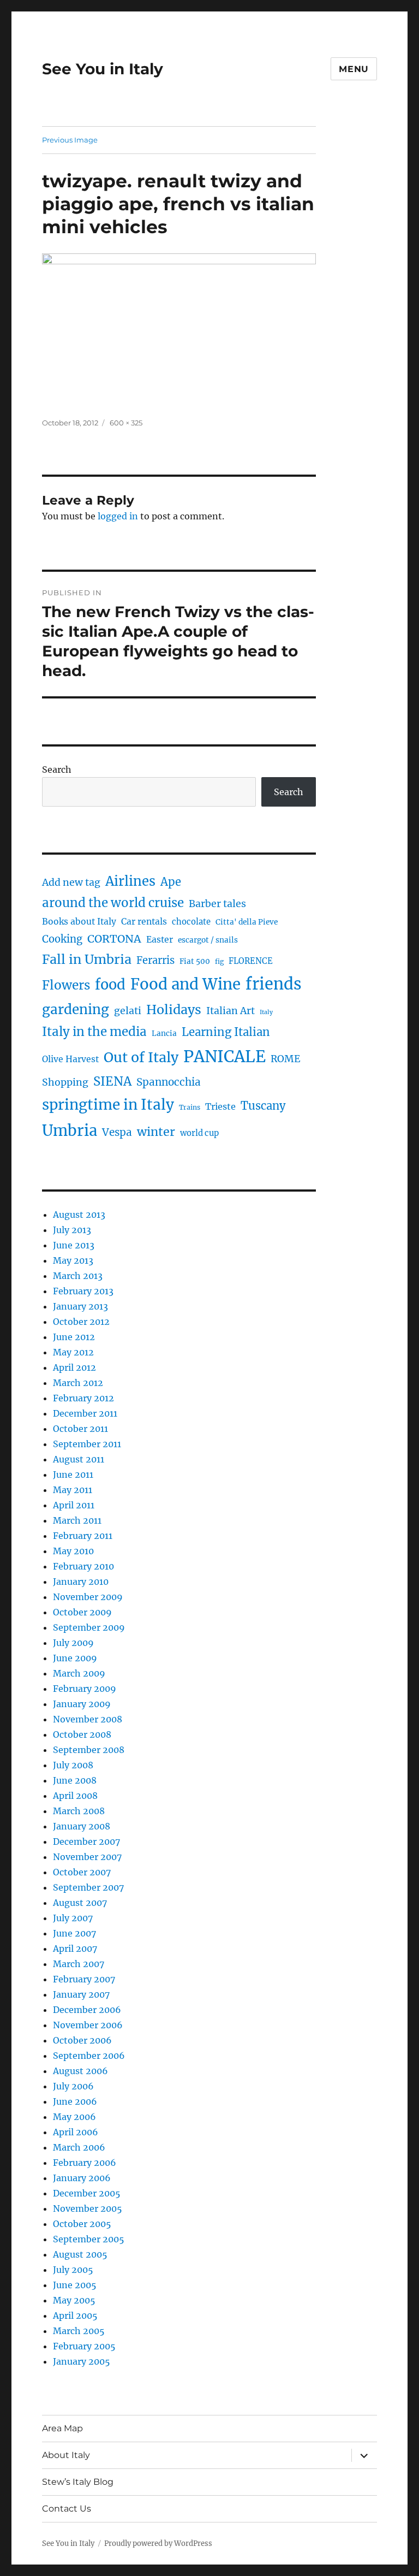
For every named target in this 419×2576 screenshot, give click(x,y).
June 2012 (74, 1337)
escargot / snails (208, 940)
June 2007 (74, 1933)
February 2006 (85, 2163)
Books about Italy (79, 922)
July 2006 (73, 2086)
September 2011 (87, 1444)
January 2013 (80, 1306)
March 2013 (78, 1276)
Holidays (174, 1009)
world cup (199, 1133)
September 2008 (89, 1750)
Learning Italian (226, 1032)
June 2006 (75, 2101)
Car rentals (144, 922)
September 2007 (88, 1887)
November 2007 (87, 1857)
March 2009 (79, 1673)
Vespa (117, 1132)
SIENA (112, 1081)
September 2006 (89, 2056)
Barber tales (217, 904)
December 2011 (85, 1413)
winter (156, 1132)
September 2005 (89, 2239)
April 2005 (75, 2316)
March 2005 (79, 2331)
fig (219, 961)
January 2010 (81, 1582)
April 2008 (75, 1796)
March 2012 (78, 1383)
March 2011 (77, 1520)
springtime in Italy (108, 1105)
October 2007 (82, 1872)
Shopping (65, 1082)
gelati (128, 1011)
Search (57, 769)
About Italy (66, 2455)
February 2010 (83, 1566)
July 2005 (73, 2270)
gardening (76, 1009)
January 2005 (82, 2361)
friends (274, 984)
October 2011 (80, 1429)
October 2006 (82, 2040)
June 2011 (73, 1474)
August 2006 (80, 2071)
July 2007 (73, 1918)
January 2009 (82, 1704)
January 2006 (82, 2178)
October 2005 (82, 2224)
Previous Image (70, 140)
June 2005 (75, 2285)
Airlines (130, 881)
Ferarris (155, 960)
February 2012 (83, 1398)
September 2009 (89, 1627)
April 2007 (75, 1949)
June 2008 (75, 1780)
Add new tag (71, 883)
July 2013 (72, 1230)
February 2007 (84, 1979)
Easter (160, 940)
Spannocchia (169, 1082)
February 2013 (83, 1291)
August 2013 (79, 1215)
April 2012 (74, 1367)
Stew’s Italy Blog (78, 2482)
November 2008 (88, 1719)
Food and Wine (185, 984)
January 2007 (81, 1994)
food (110, 985)
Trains (190, 1107)
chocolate (191, 922)
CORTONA (114, 939)
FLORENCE (251, 961)
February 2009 (85, 1689)
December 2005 (87, 2193)
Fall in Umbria (87, 959)
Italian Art (231, 1011)
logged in (118, 516)
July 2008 (73, 1765)
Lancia (164, 1034)
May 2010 (73, 1551)
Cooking (62, 939)
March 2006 (79, 2147)
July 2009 (73, 1643)
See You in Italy (103, 69)
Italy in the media (94, 1032)
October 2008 (82, 1734)
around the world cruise (113, 903)
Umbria (70, 1130)
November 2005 (88, 2208)
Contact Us (67, 2509)
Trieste (220, 1106)
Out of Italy (141, 1057)
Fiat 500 (195, 961)
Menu (354, 69)
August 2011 (79, 1459)
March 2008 (79, 1811)
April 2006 (76, 2132)
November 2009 (88, 1597)
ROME (286, 1059)
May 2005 (74, 2300)
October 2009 (82, 1612)
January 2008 (82, 1826)
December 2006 (87, 2010)
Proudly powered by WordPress (158, 2544)
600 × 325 (126, 423)
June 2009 (75, 1658)
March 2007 (79, 1964)
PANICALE (225, 1056)
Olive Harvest (70, 1059)
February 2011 (83, 1536)
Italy (266, 1012)
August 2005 (80, 2254)
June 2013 (74, 1245)
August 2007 (80, 1903)
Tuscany (263, 1106)
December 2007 (86, 1841)
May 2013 (73, 1260)
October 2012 (81, 1322)
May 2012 (73, 1352)
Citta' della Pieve (247, 922)
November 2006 (88, 2025)
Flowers (66, 985)
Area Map (62, 2428)
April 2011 (74, 1505)
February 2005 (84, 2346)
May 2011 (73, 1490)
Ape (171, 882)
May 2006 (74, 2117)
